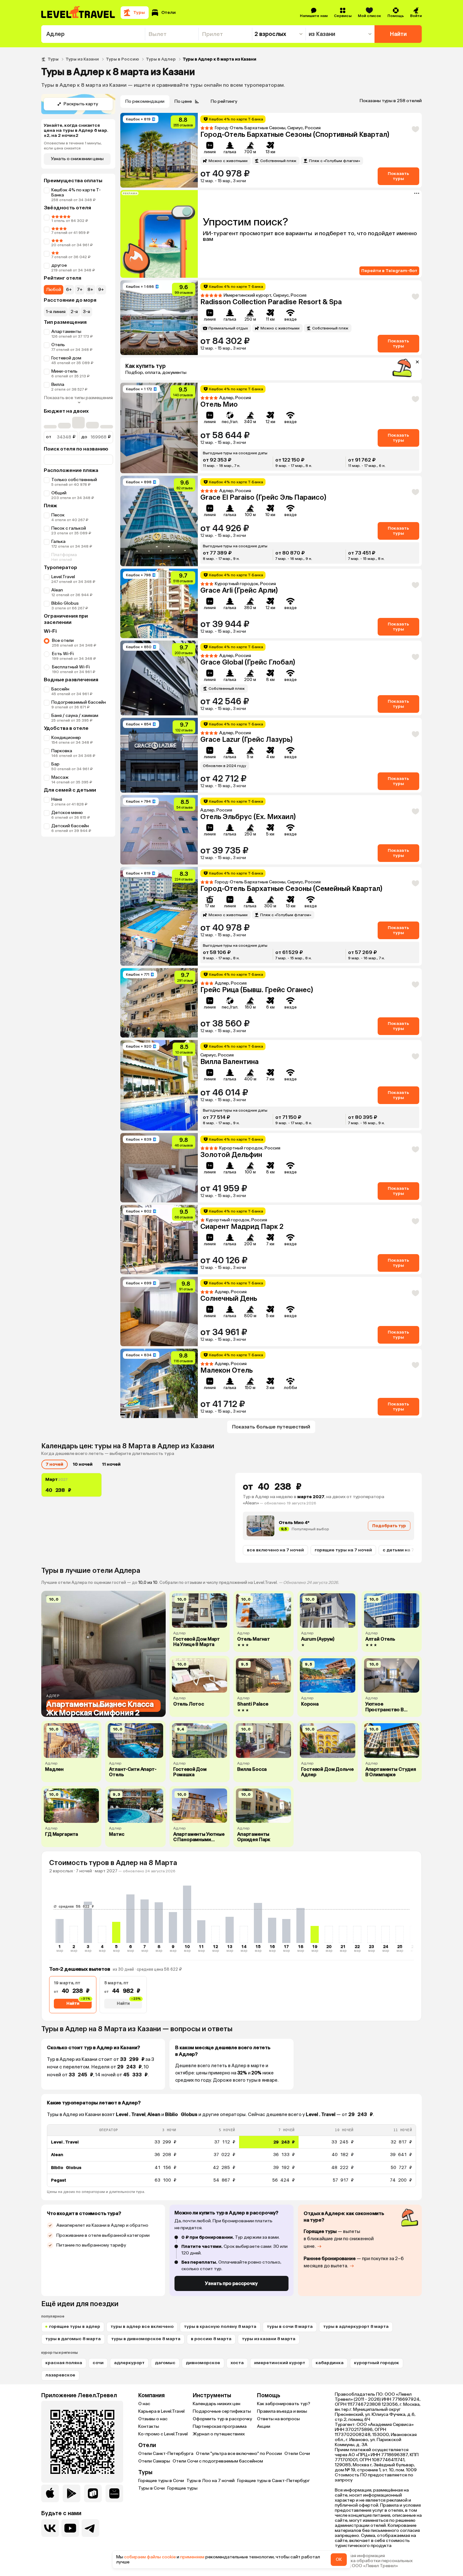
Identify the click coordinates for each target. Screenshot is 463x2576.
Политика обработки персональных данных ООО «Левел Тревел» (374, 2563)
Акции (264, 2426)
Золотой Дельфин (231, 1155)
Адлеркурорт (129, 2363)
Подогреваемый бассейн (79, 702)
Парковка (62, 751)
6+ (69, 290)
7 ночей (54, 1464)
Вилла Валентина (229, 1062)
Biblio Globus (65, 603)
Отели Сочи (297, 2454)
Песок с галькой (69, 528)
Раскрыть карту (81, 104)
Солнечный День (229, 1298)
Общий (59, 493)
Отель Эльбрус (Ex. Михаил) (248, 817)
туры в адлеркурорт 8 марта (356, 2326)
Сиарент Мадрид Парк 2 (242, 1227)
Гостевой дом (66, 358)
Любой (54, 290)
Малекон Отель (226, 1370)
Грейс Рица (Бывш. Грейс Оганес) (257, 990)
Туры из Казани (82, 59)
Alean (57, 590)
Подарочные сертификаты (222, 2411)
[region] (231, 2156)
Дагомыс (165, 2363)
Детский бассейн (70, 826)
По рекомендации (145, 101)
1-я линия (56, 312)
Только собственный (74, 480)
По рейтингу (224, 101)
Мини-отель (64, 371)
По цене (183, 101)
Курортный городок (377, 2363)
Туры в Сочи (151, 2488)
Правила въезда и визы (282, 2411)
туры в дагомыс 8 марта (73, 2339)
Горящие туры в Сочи (161, 2481)
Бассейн (60, 689)
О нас (144, 2404)
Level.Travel (63, 577)
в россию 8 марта (211, 2339)
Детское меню (67, 813)
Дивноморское (203, 2363)
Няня (57, 799)
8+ (90, 290)
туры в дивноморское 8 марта (146, 2339)
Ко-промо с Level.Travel (163, 2434)
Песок (58, 515)
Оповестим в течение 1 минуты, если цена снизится (73, 146)
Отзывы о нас (153, 2419)
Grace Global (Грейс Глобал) (248, 662)
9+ (101, 290)
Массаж (60, 777)
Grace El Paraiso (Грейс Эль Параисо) (263, 497)
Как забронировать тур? (284, 2404)
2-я (74, 312)
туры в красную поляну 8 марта (220, 2326)
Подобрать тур (389, 1526)
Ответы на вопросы (278, 2419)
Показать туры (398, 176)
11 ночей (111, 1464)
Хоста (237, 2363)
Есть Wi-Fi (63, 654)
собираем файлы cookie (150, 2557)
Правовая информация (360, 2556)
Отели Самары (154, 2461)
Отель (58, 345)
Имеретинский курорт (280, 2363)
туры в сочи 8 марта (290, 2326)
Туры (53, 59)
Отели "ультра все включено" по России (239, 2454)
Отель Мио (219, 404)
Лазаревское (60, 2375)
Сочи (98, 2363)
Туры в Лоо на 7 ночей (211, 2481)
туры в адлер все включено (142, 2326)
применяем (192, 2557)
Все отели (63, 640)
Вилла (58, 384)
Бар (55, 764)
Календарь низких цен (217, 2404)
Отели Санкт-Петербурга (166, 2454)
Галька (58, 541)
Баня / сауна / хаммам (75, 715)
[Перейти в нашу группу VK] (50, 2528)
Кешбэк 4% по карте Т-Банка (76, 192)
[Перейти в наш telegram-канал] (90, 2528)
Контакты (149, 2426)
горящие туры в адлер (75, 2326)
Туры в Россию (122, 59)
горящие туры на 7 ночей (343, 1550)
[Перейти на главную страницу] (78, 13)
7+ (80, 290)
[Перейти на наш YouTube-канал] (70, 2528)
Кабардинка (330, 2363)
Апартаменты (66, 331)
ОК (339, 2559)
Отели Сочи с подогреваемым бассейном (218, 2461)
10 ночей (83, 1464)
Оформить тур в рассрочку (222, 2419)
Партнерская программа (220, 2426)
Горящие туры (182, 2488)
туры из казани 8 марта (269, 2339)
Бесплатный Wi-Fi (71, 667)
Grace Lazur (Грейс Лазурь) (246, 739)
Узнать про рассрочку (231, 2283)
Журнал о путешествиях (219, 2434)
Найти (398, 34)
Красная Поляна (64, 2363)
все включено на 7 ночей (275, 1550)
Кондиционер (66, 738)
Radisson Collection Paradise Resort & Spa (271, 302)
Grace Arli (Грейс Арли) (239, 590)
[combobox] (93, 34)
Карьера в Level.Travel (161, 2411)
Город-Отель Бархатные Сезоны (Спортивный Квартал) (295, 134)
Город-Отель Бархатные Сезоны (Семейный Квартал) (291, 889)
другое (59, 265)
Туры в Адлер (161, 59)
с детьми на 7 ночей (406, 1550)
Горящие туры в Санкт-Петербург (274, 2481)
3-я (86, 312)
